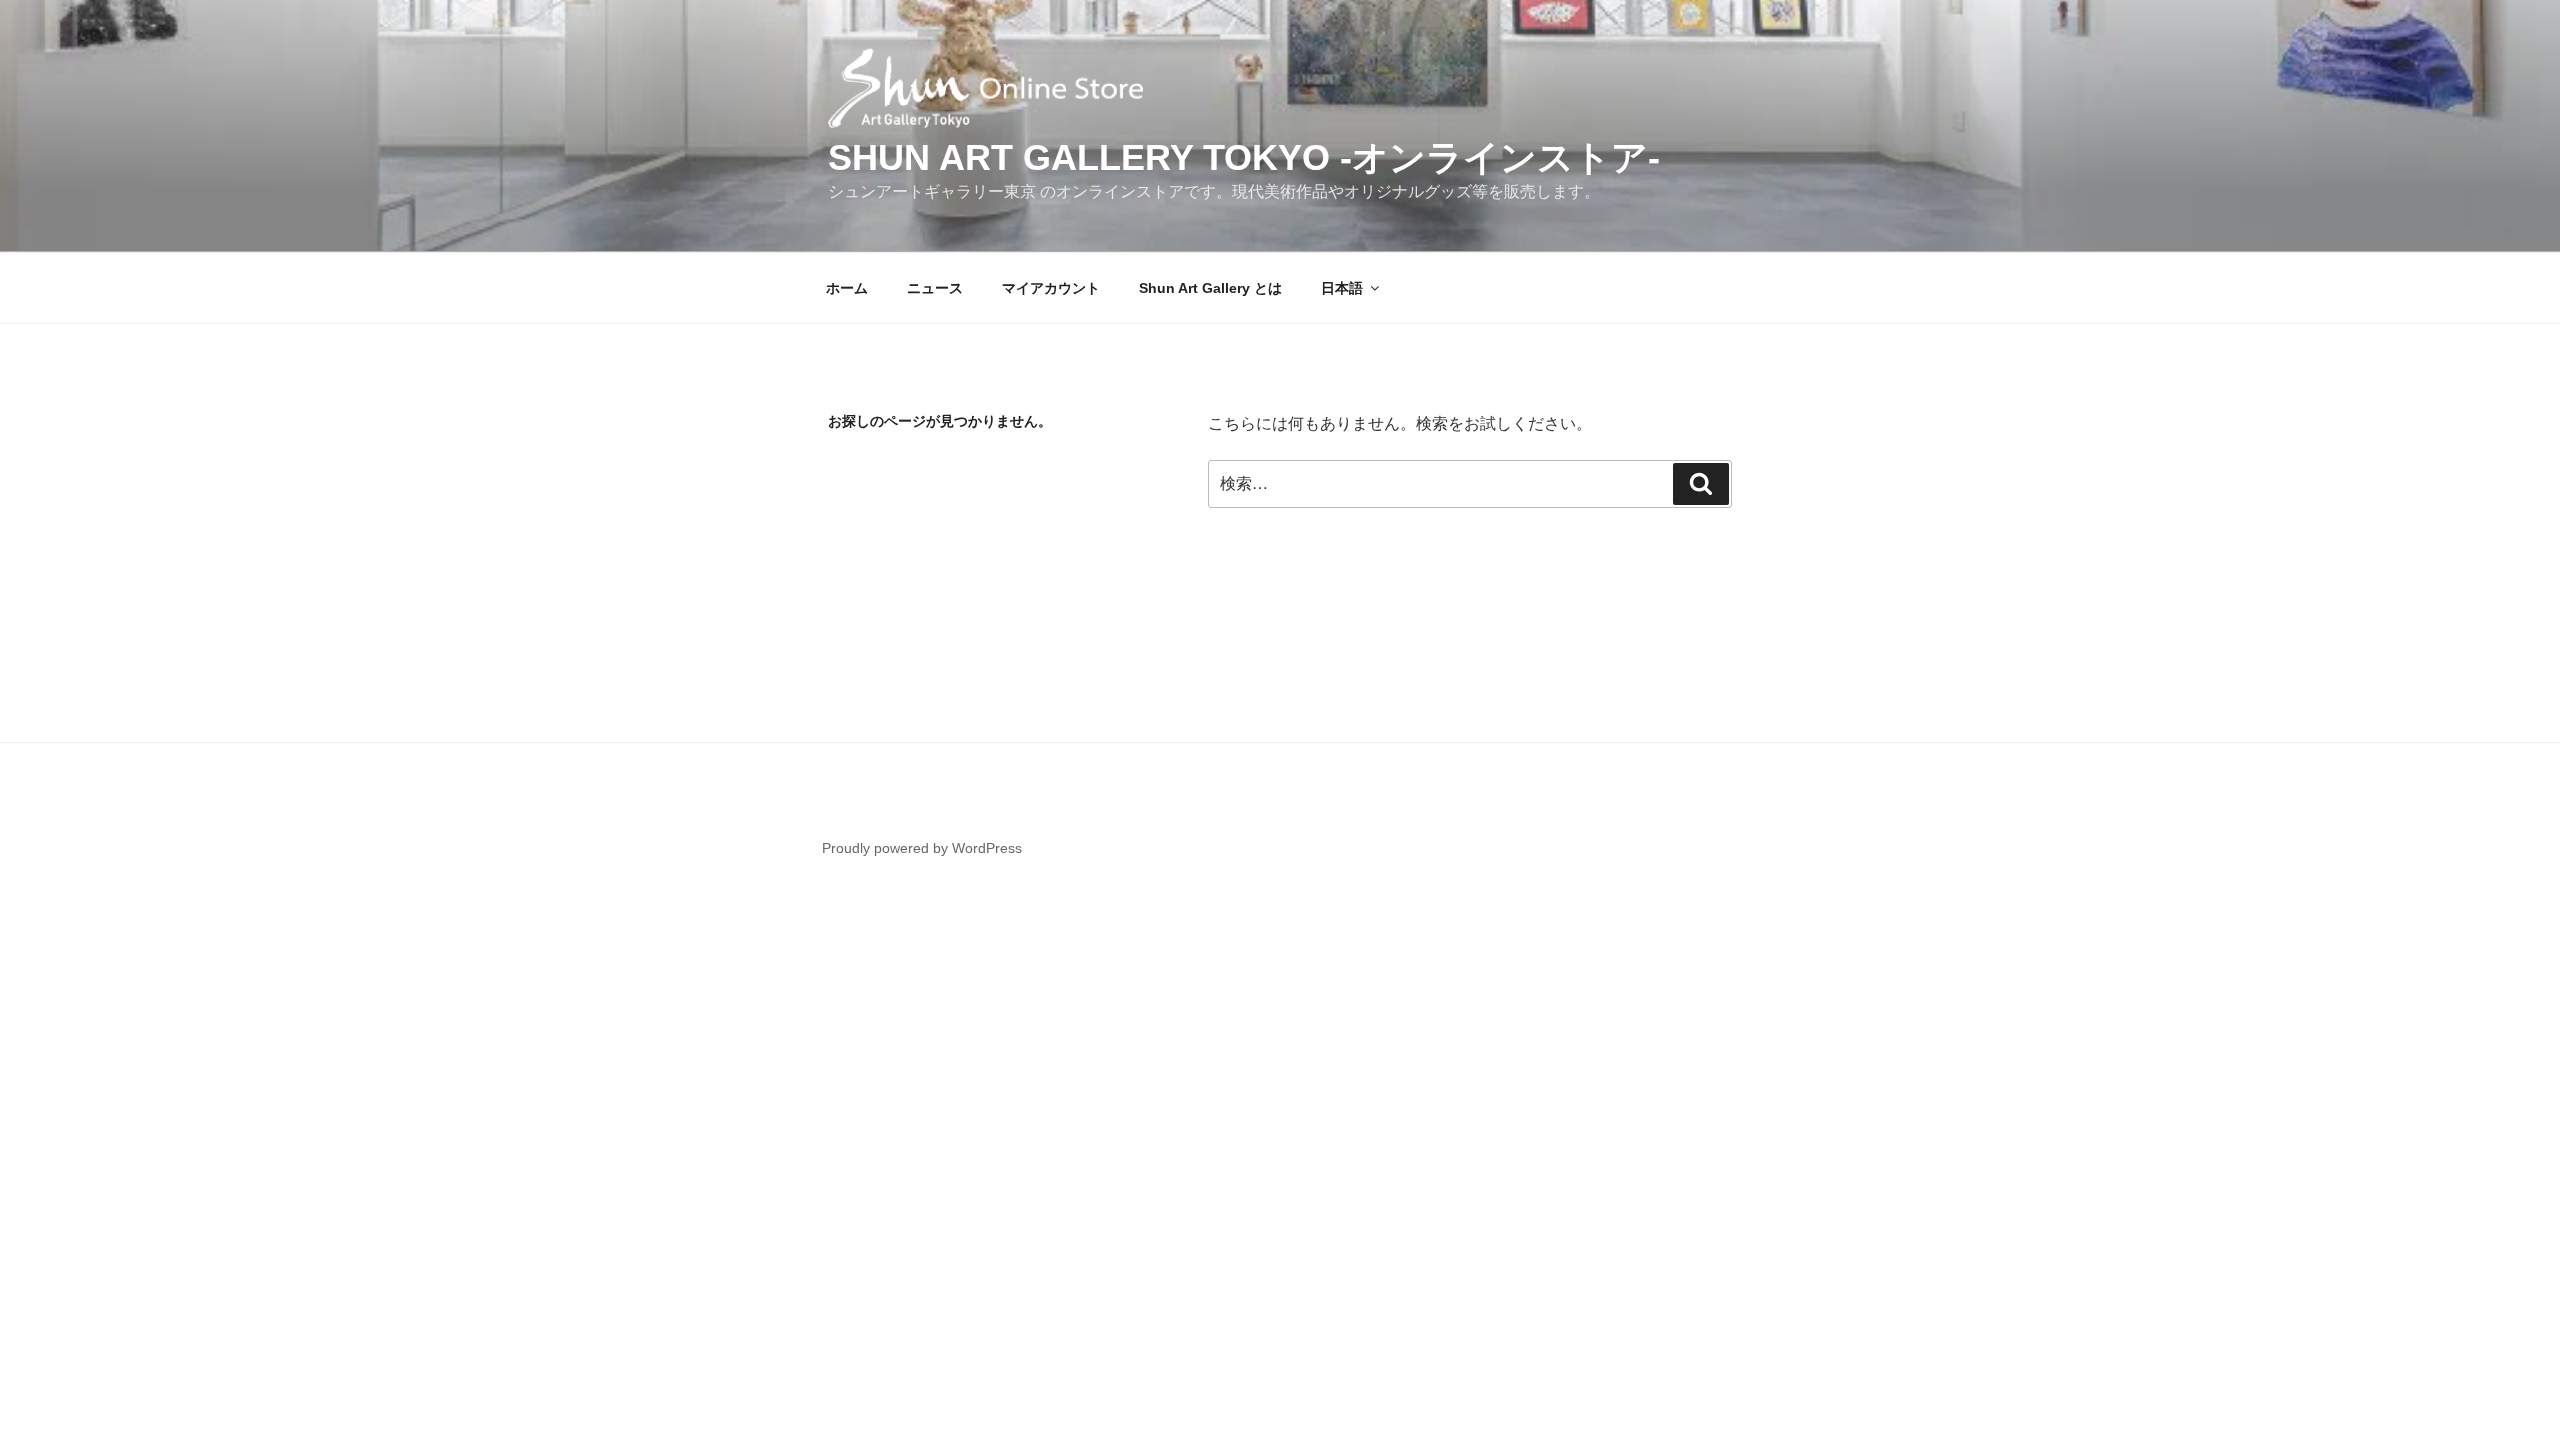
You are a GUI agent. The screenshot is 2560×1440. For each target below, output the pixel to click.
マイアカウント (1051, 288)
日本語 (1342, 288)
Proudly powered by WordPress (922, 848)
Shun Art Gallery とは (1210, 288)
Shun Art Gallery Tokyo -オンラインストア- (1244, 157)
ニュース (935, 288)
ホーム (847, 288)
